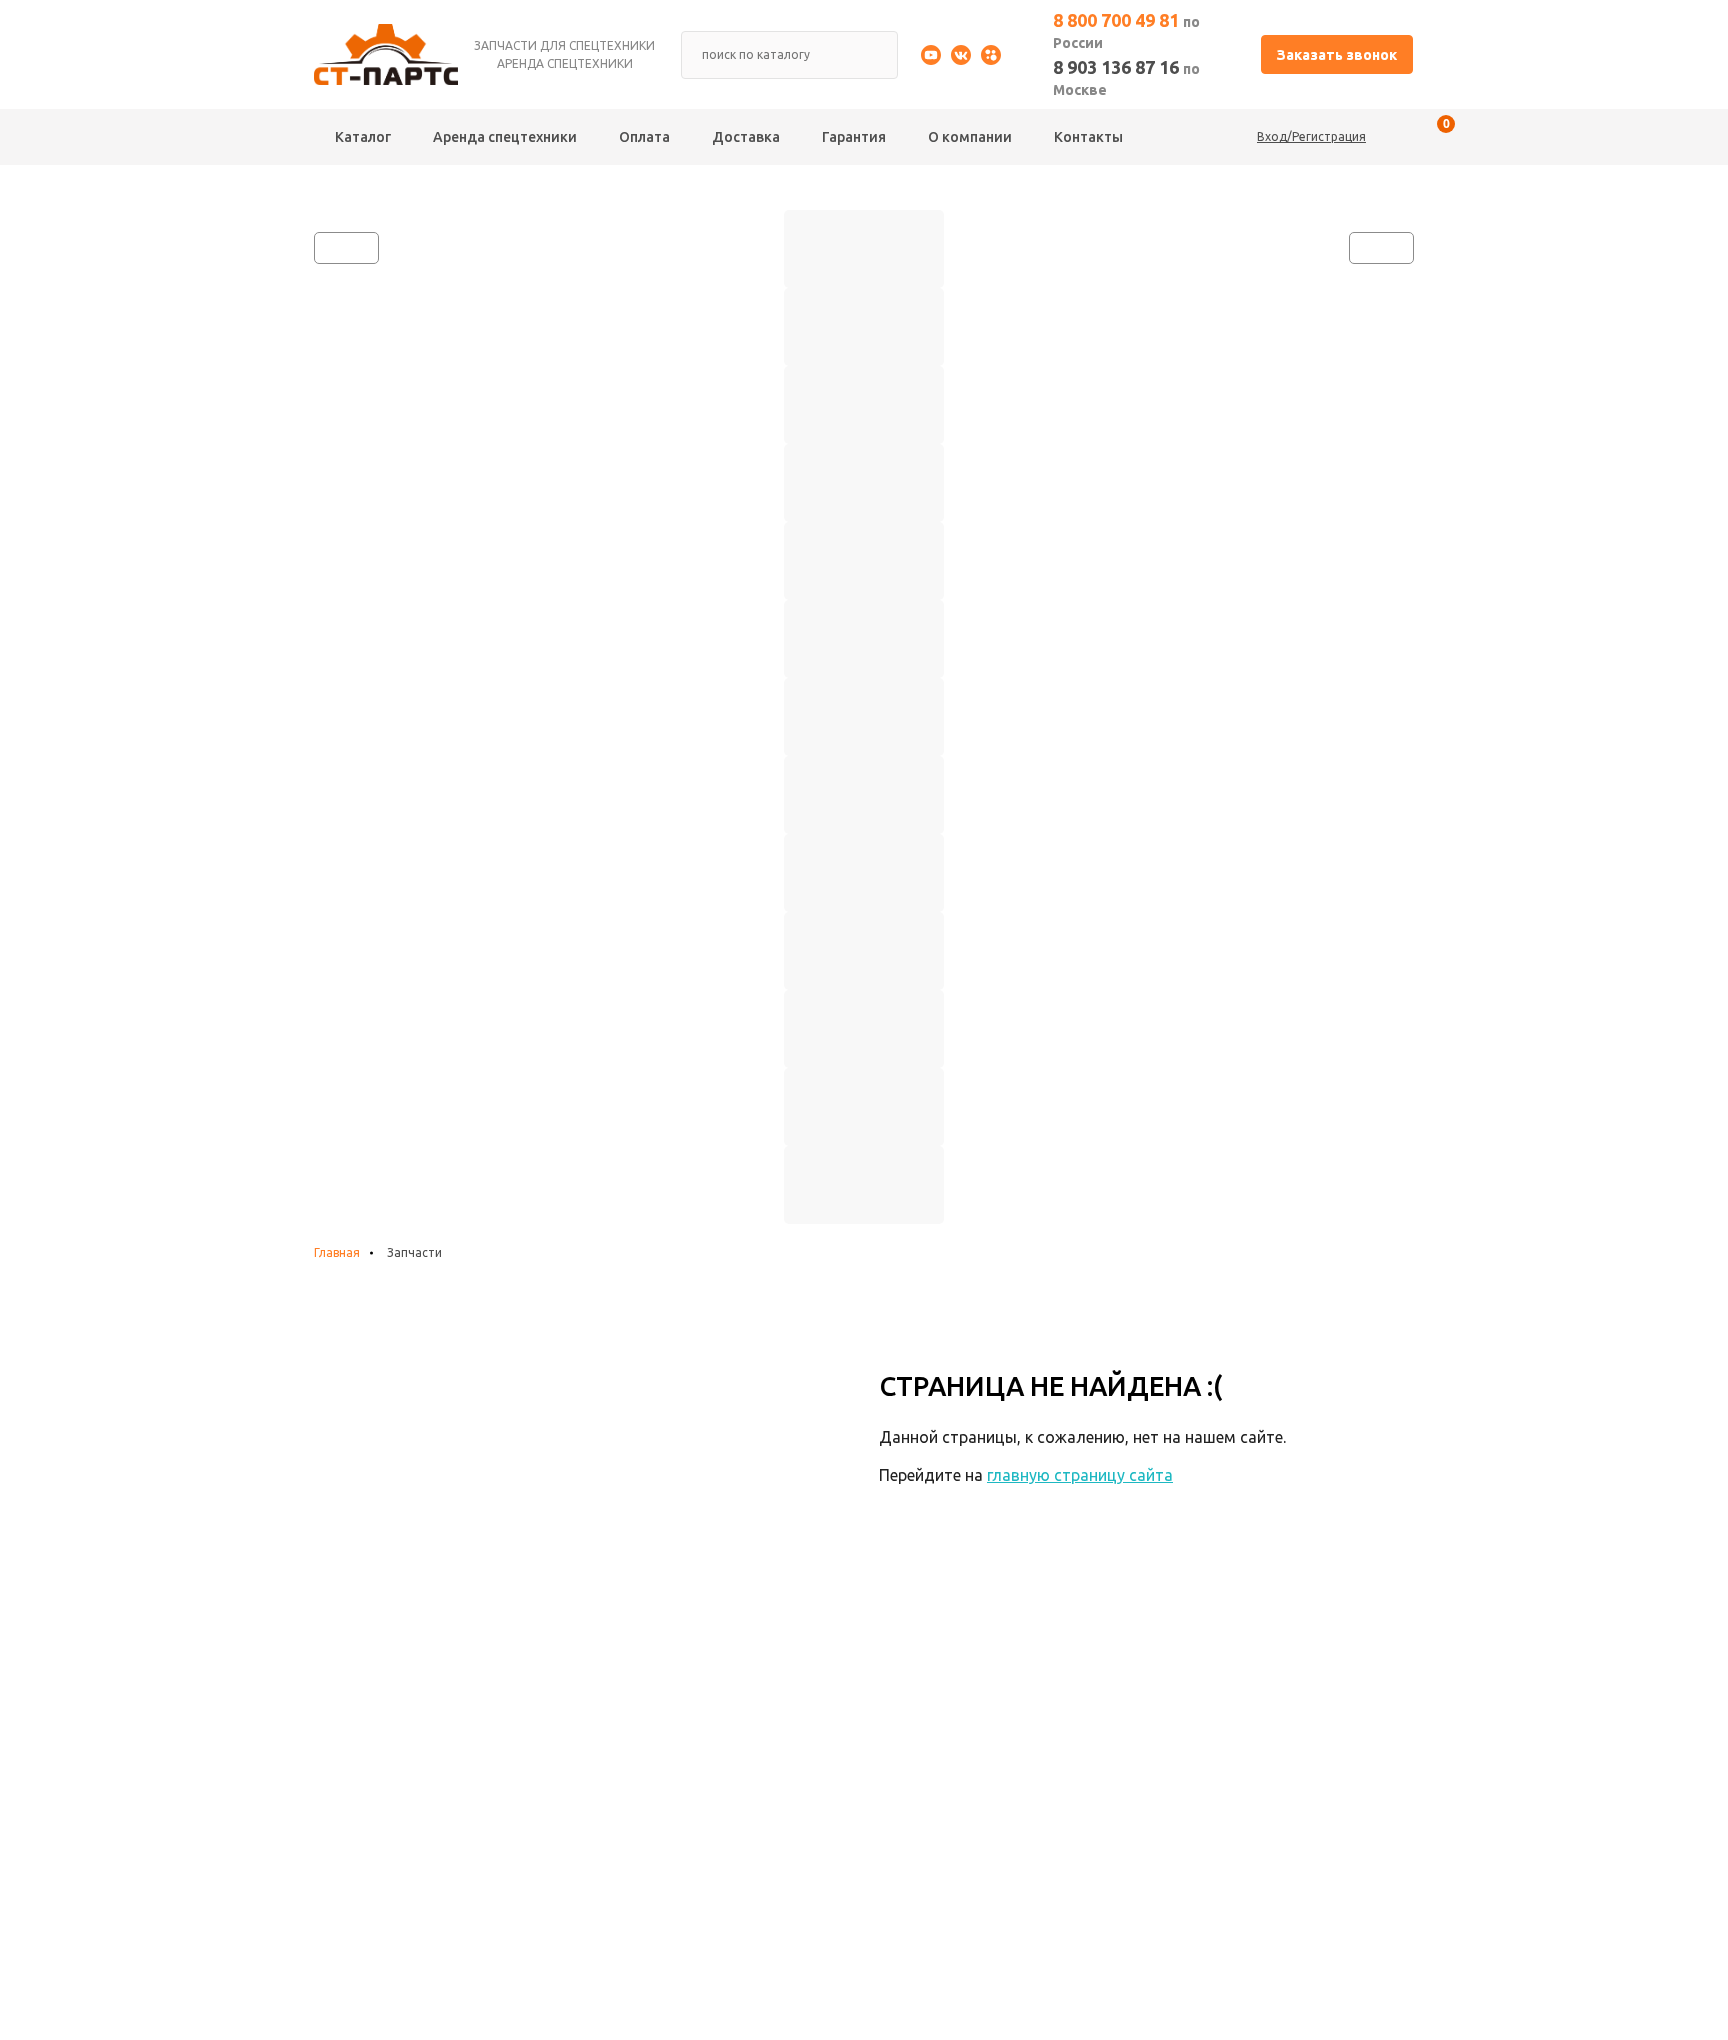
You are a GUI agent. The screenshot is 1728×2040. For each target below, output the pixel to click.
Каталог (363, 137)
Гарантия (854, 137)
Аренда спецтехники (505, 137)
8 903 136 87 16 (1126, 77)
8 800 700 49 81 (1126, 30)
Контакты (1088, 137)
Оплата (644, 137)
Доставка (746, 137)
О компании (970, 137)
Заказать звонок (1337, 55)
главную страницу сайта (1080, 1475)
